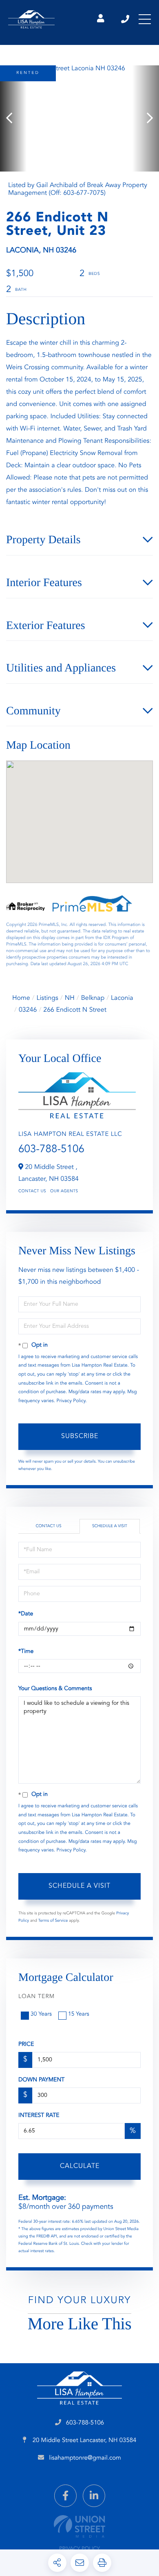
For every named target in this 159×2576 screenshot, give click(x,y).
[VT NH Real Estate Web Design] (79, 2526)
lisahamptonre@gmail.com (85, 2458)
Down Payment (41, 2080)
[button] (13, 118)
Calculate (80, 2166)
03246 (28, 1010)
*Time (26, 1652)
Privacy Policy (71, 1401)
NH (70, 998)
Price (26, 2045)
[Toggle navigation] (145, 19)
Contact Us (32, 1191)
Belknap (93, 998)
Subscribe (80, 1436)
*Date (26, 1614)
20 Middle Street (84, 2441)
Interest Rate (39, 2116)
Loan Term (36, 1997)
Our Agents (64, 1191)
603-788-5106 (126, 19)
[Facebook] (65, 2496)
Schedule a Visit (110, 1526)
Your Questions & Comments (55, 1689)
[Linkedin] (94, 2496)
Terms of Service (53, 1921)
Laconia (122, 998)
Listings (47, 998)
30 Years (41, 2014)
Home (21, 998)
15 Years (79, 2014)
